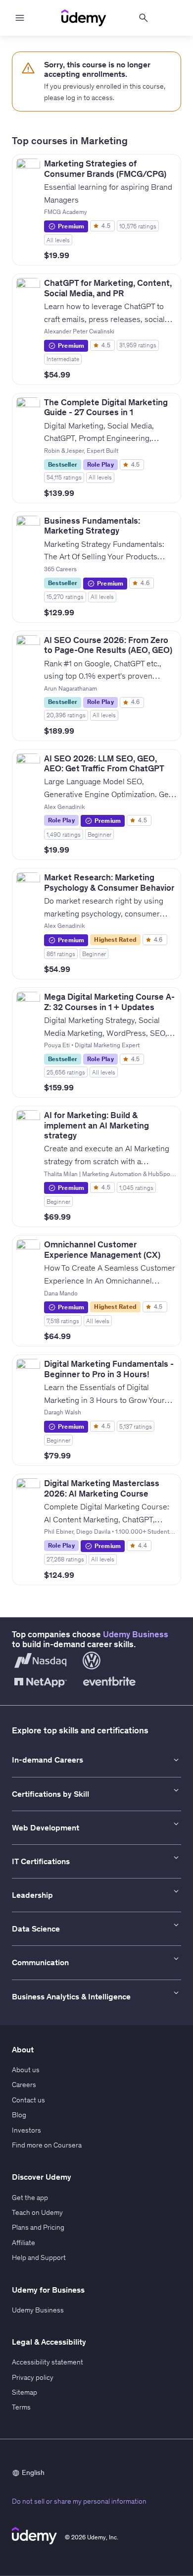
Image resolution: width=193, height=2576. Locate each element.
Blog (19, 2115)
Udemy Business (136, 1634)
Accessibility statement (48, 2362)
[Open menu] (20, 18)
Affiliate (24, 2243)
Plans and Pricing (38, 2227)
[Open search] (144, 18)
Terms (21, 2407)
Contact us (28, 2100)
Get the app (30, 2198)
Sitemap (24, 2392)
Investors (26, 2130)
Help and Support (39, 2257)
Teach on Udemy (37, 2212)
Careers (24, 2085)
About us (26, 2070)
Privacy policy (33, 2377)
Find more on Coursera (47, 2145)
